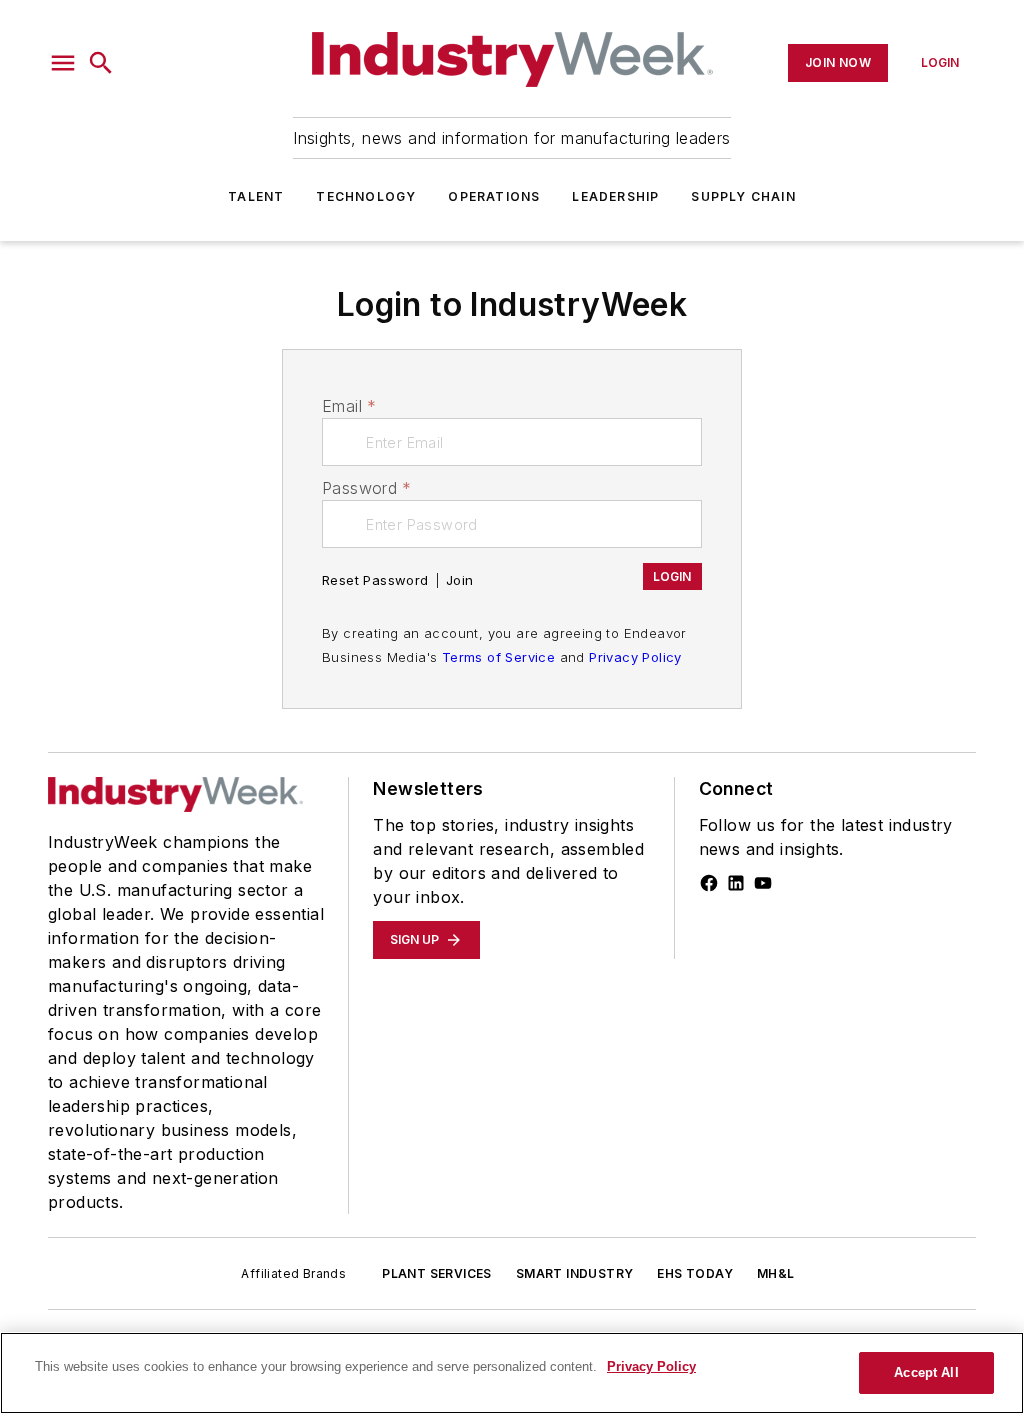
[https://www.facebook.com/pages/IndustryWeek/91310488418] (709, 883)
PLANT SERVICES (437, 1273)
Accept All (926, 1372)
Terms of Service (498, 657)
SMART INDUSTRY (575, 1273)
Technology (366, 196)
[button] (63, 63)
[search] (101, 63)
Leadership (615, 196)
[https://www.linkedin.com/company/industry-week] (736, 883)
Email (349, 406)
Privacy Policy (635, 657)
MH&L (776, 1273)
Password (367, 488)
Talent (256, 196)
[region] (512, 1373)
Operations (494, 196)
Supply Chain (743, 196)
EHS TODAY (695, 1273)
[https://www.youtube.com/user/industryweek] (763, 883)
